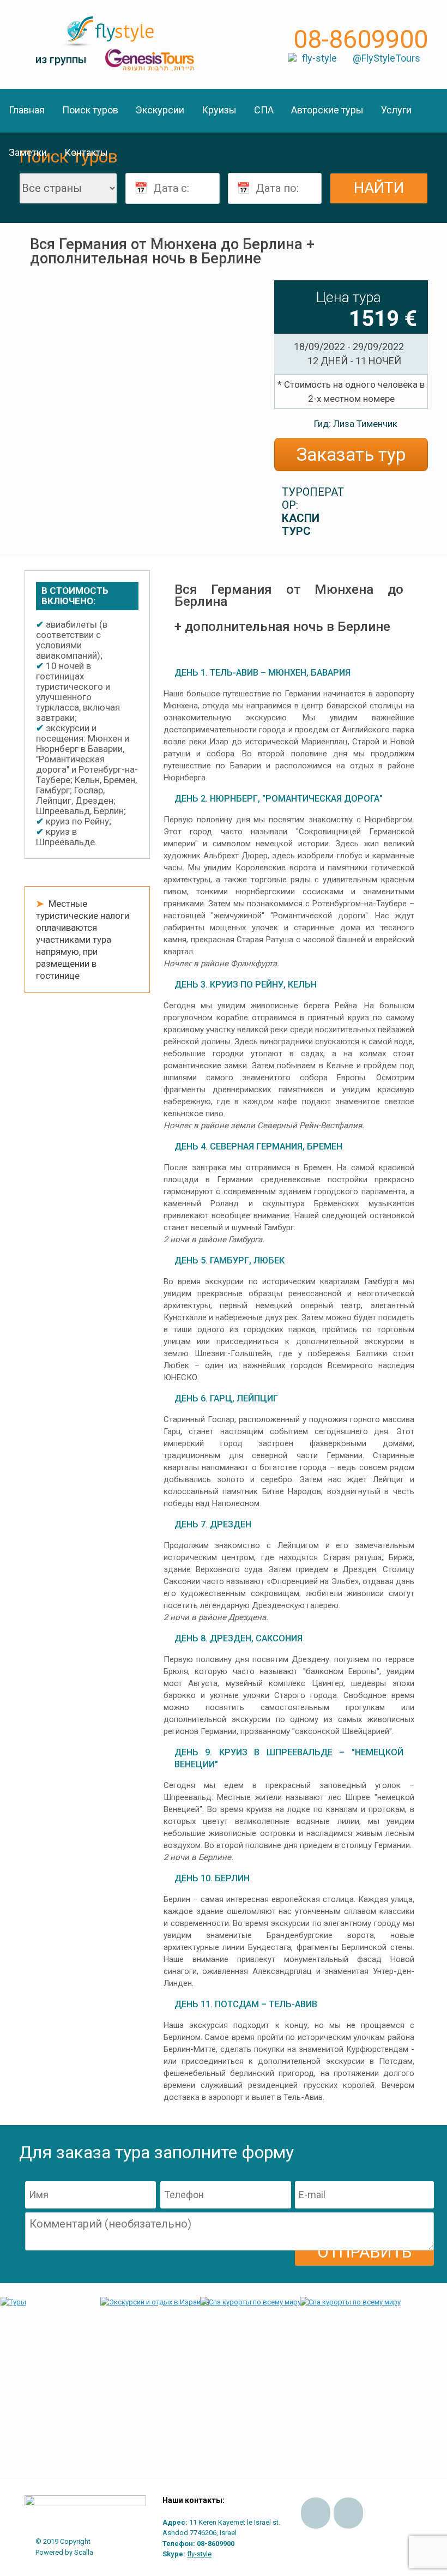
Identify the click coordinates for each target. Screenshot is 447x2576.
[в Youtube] (348, 2513)
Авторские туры (327, 110)
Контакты (86, 152)
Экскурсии (160, 110)
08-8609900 (361, 39)
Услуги (396, 110)
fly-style (319, 58)
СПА (264, 110)
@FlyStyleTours (386, 58)
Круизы (219, 110)
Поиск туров (90, 110)
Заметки (28, 152)
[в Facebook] (316, 2513)
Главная (27, 110)
